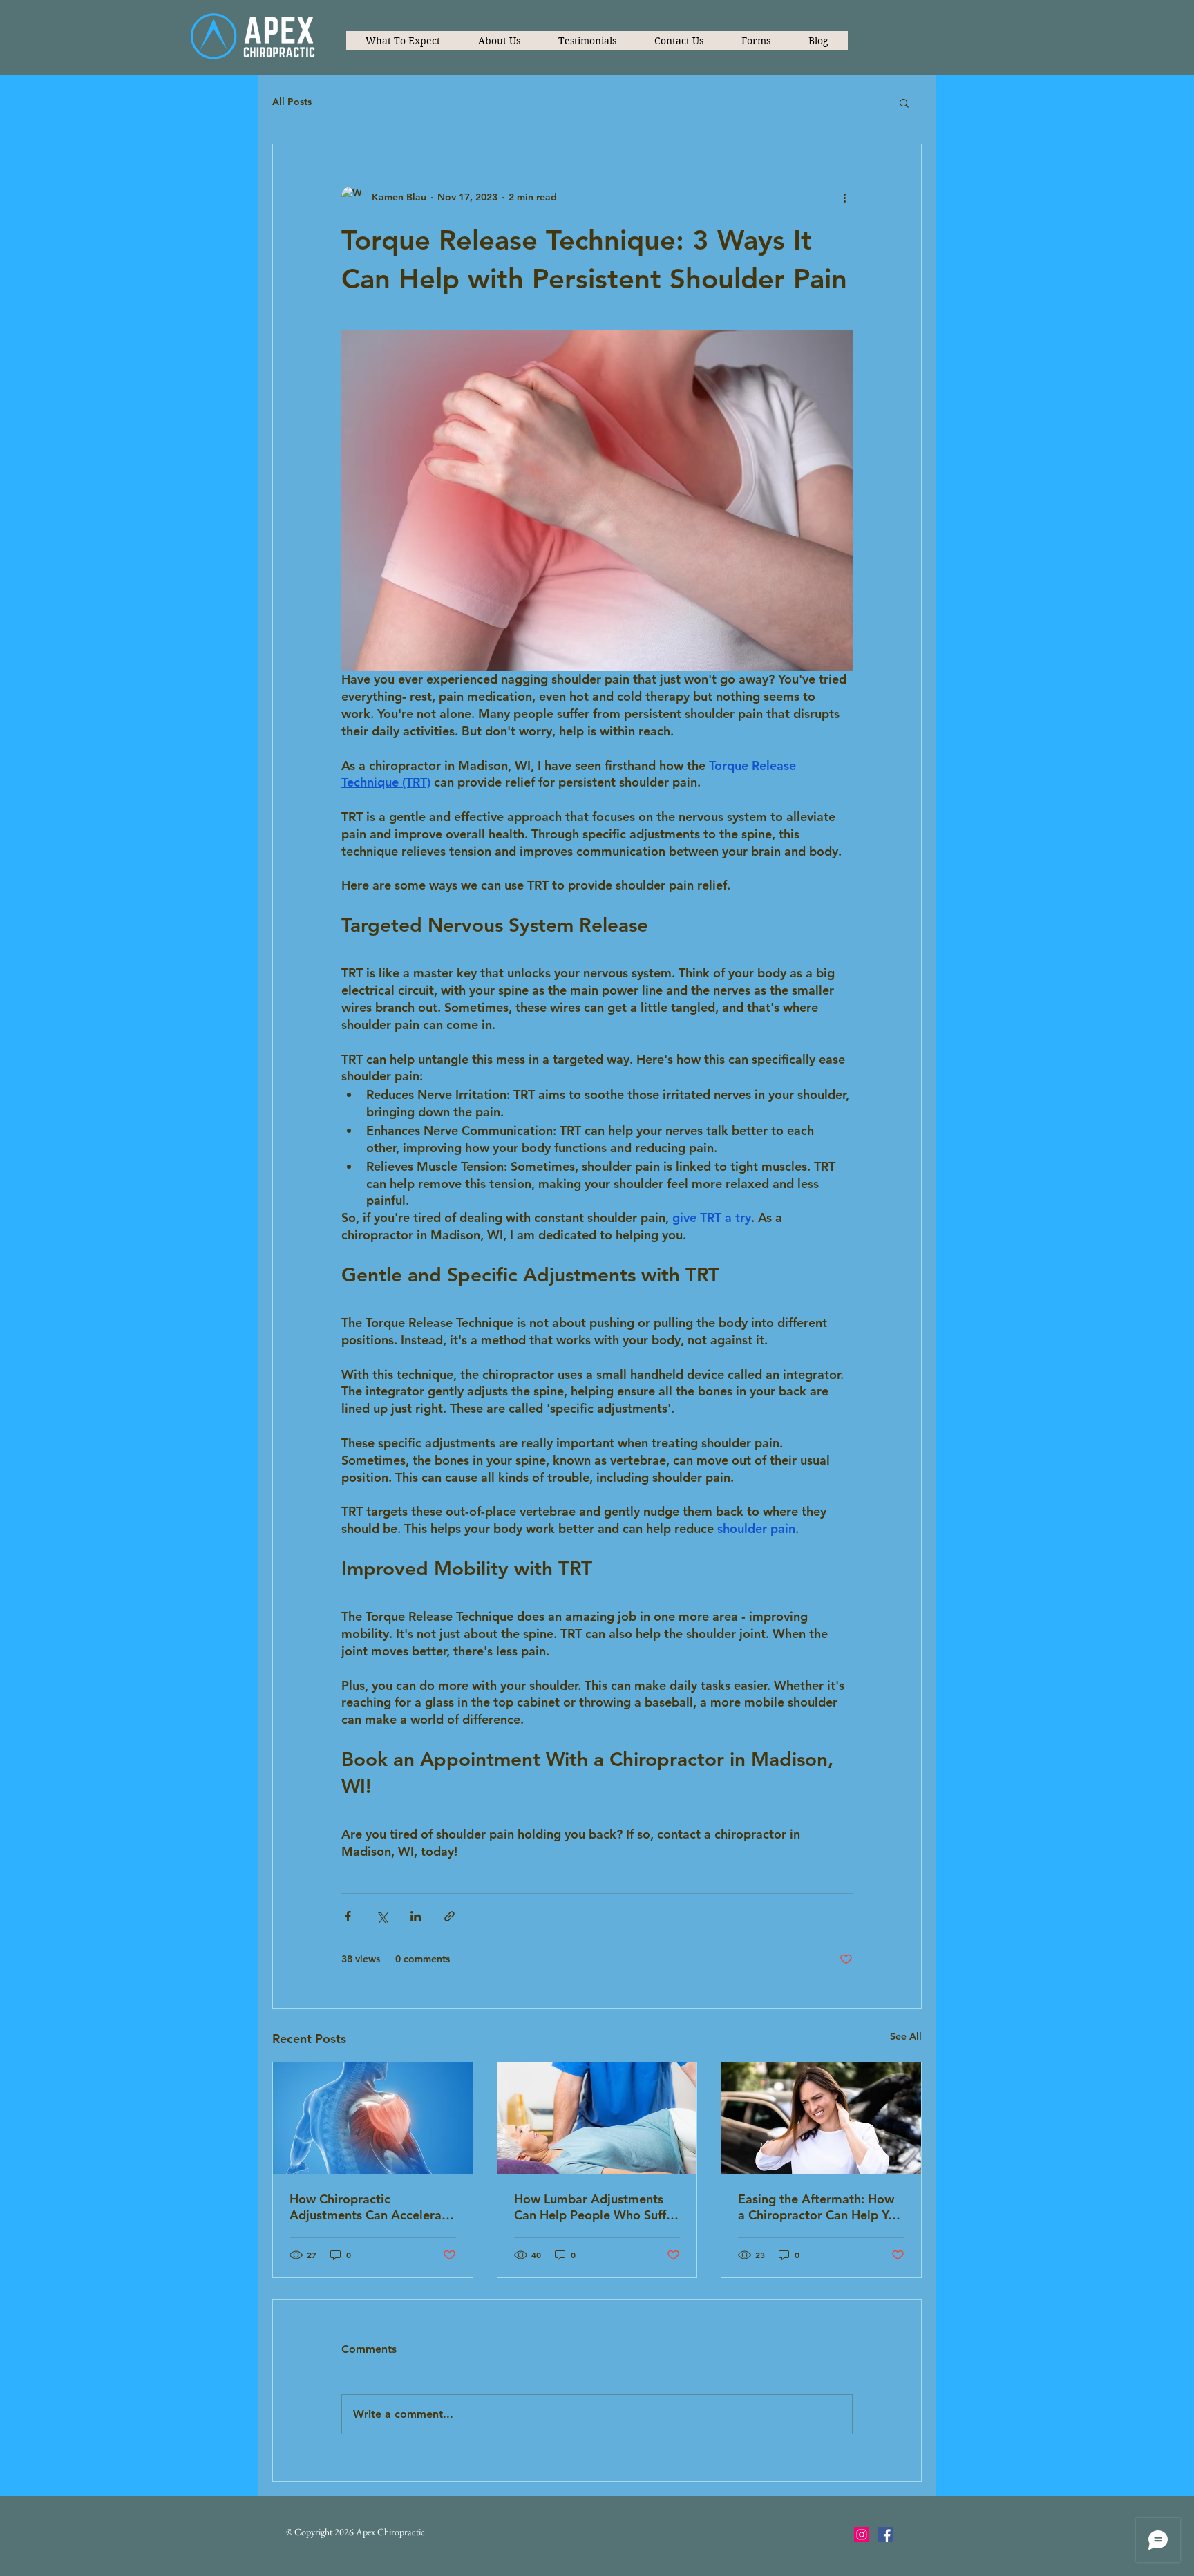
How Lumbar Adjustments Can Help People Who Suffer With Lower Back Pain (596, 2207)
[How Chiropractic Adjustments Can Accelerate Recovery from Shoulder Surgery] (373, 2118)
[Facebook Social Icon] (885, 2535)
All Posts (292, 102)
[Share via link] (449, 1916)
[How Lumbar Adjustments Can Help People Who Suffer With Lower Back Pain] (597, 2118)
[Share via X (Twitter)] (382, 1916)
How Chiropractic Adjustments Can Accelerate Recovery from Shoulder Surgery (371, 2207)
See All (906, 2036)
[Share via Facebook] (348, 1916)
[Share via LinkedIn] (416, 1916)
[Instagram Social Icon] (862, 2535)
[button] (756, 41)
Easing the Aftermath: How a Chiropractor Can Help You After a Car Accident (820, 2207)
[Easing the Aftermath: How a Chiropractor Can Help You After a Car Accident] (821, 2118)
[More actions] (844, 197)
